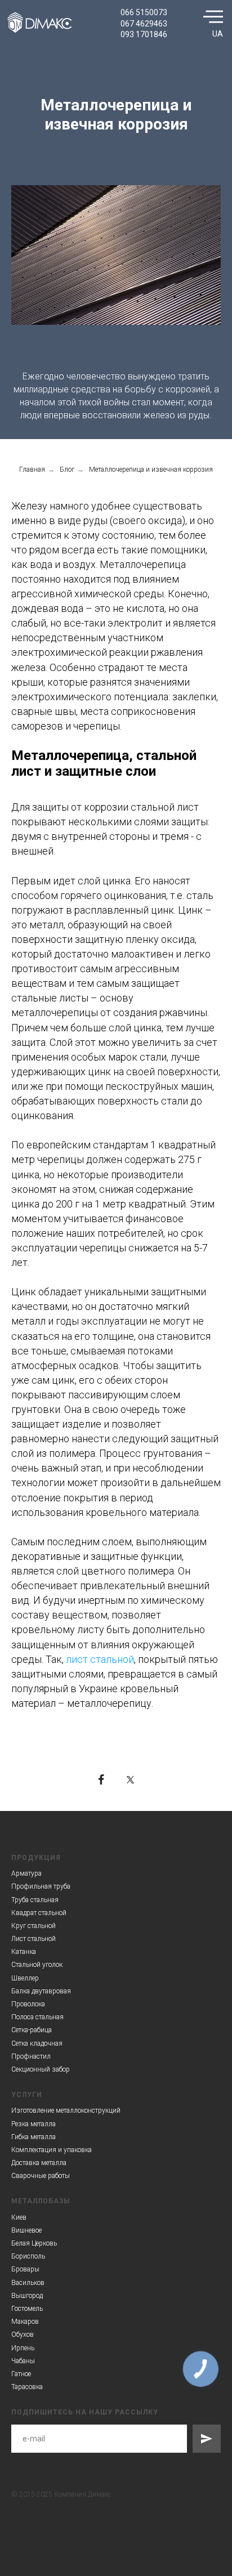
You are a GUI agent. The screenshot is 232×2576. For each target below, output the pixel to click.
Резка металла (34, 2124)
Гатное (21, 2374)
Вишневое (26, 2230)
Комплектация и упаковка (52, 2150)
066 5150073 (144, 12)
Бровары (25, 2269)
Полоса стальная (37, 2017)
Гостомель (27, 2309)
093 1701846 (144, 34)
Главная (32, 469)
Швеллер (25, 1978)
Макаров (25, 2322)
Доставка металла (39, 2163)
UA (218, 34)
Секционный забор (41, 2069)
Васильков (28, 2283)
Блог (67, 469)
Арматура (26, 1873)
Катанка (24, 1952)
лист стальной (100, 1659)
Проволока (28, 2004)
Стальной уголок (37, 1965)
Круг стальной (34, 1926)
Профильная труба (41, 1886)
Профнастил (31, 2056)
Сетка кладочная (37, 2043)
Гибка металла (34, 2137)
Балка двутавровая (41, 1991)
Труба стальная (35, 1900)
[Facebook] (101, 1779)
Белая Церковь (34, 2243)
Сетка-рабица (32, 2030)
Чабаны (23, 2361)
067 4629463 (144, 24)
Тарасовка (27, 2387)
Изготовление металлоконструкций (66, 2110)
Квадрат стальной (39, 1913)
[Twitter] (131, 1779)
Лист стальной (34, 1939)
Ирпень (23, 2348)
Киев (19, 2217)
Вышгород (27, 2296)
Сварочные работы (41, 2176)
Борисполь (28, 2256)
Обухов (23, 2334)
